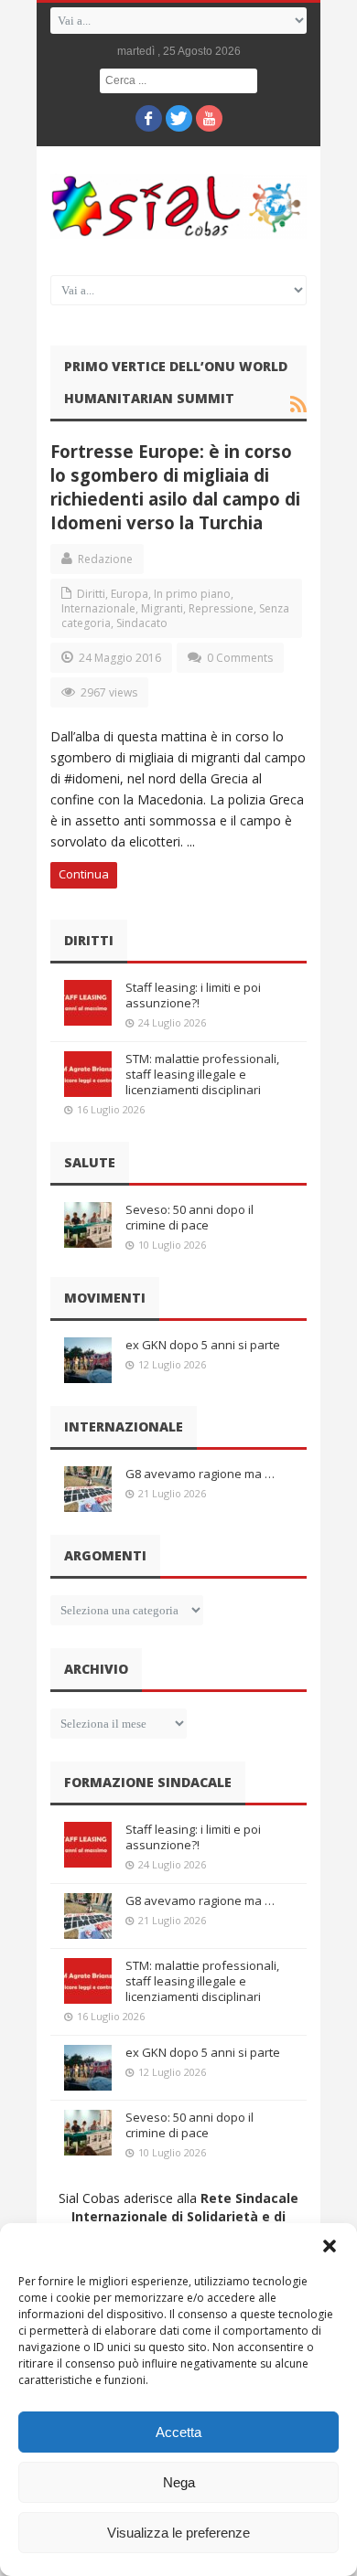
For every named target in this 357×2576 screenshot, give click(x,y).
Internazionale (98, 608)
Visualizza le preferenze (178, 2533)
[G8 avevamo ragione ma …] (88, 1489)
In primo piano (192, 594)
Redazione (105, 559)
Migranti (162, 608)
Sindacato (142, 623)
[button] (330, 2246)
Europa (130, 594)
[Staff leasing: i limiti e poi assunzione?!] (88, 1003)
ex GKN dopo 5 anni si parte (203, 1345)
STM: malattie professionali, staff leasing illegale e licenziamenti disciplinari (202, 1074)
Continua (84, 874)
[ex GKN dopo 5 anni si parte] (88, 1360)
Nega (179, 2482)
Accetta (178, 2432)
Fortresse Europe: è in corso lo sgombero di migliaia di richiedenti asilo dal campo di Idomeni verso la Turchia (175, 487)
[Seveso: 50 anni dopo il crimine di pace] (88, 1225)
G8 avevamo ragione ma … (200, 1474)
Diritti (91, 594)
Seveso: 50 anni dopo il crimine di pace (189, 1217)
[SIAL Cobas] (178, 206)
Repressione (221, 608)
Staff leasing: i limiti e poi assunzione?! (193, 995)
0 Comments (240, 658)
